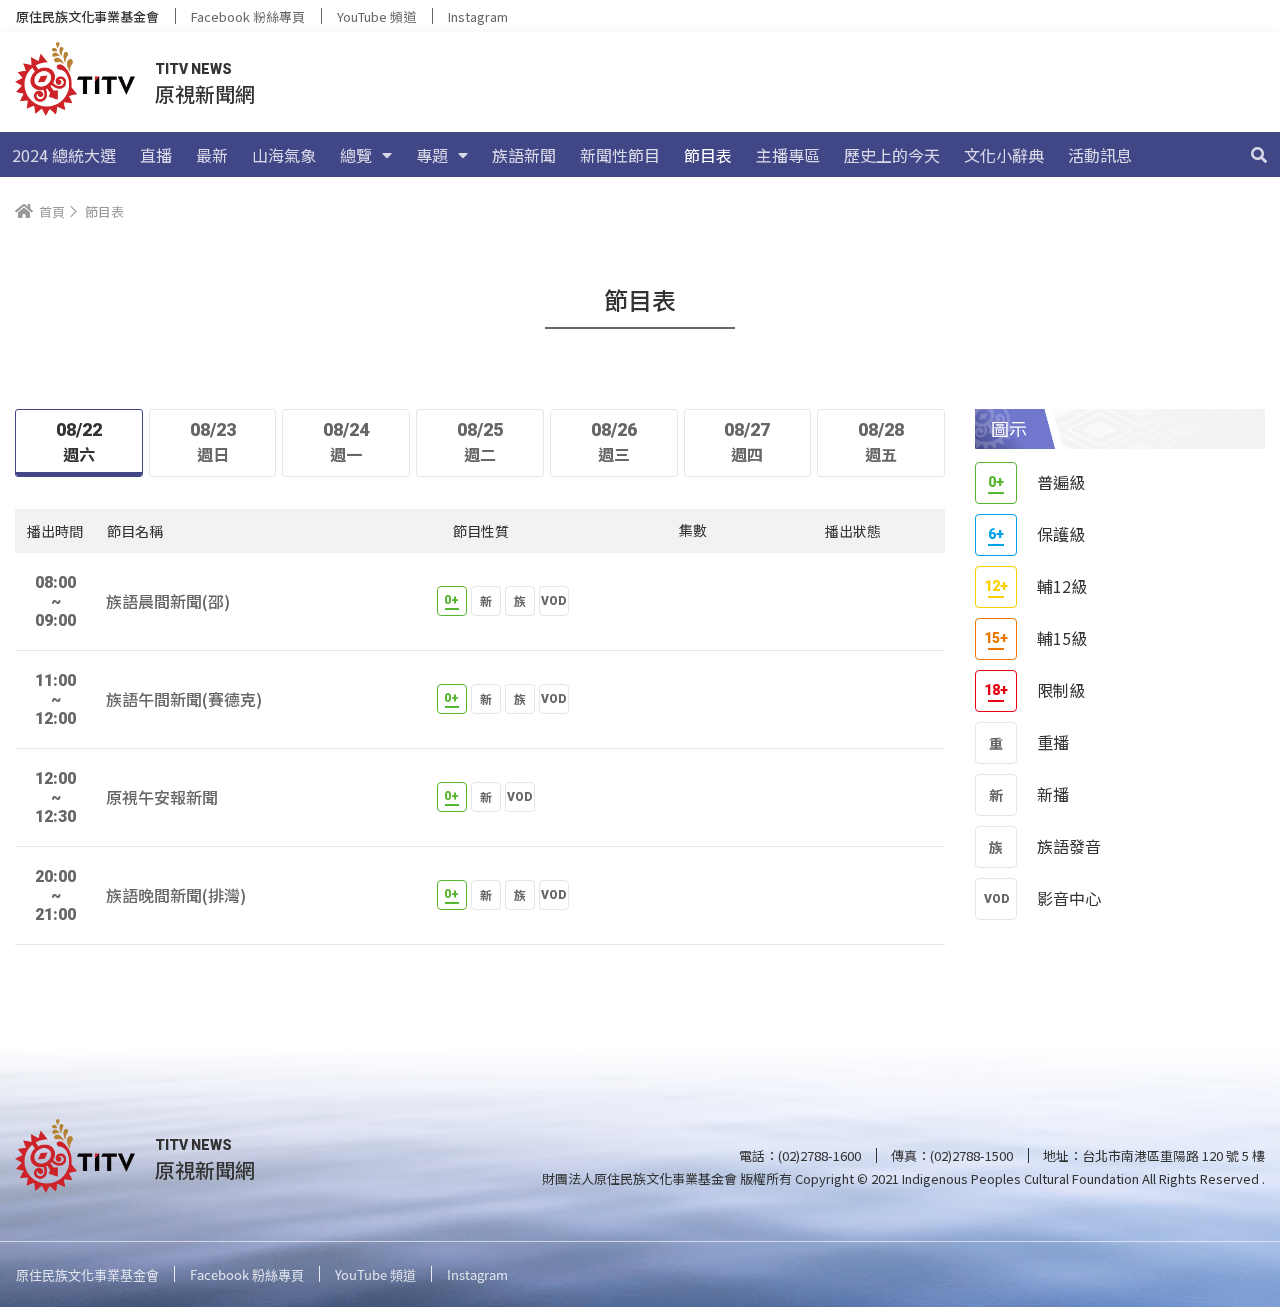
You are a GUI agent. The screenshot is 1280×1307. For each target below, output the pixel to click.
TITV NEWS (193, 69)
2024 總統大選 (64, 155)
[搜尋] (1259, 155)
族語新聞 (524, 155)
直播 (156, 155)
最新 (212, 155)
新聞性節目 (620, 155)
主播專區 (788, 155)
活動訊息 (1100, 155)
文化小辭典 (1004, 155)
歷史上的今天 (892, 155)
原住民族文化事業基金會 (87, 16)
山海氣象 (284, 155)
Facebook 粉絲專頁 (248, 16)
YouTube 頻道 (376, 16)
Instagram (478, 16)
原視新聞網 (205, 93)
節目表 (708, 155)
